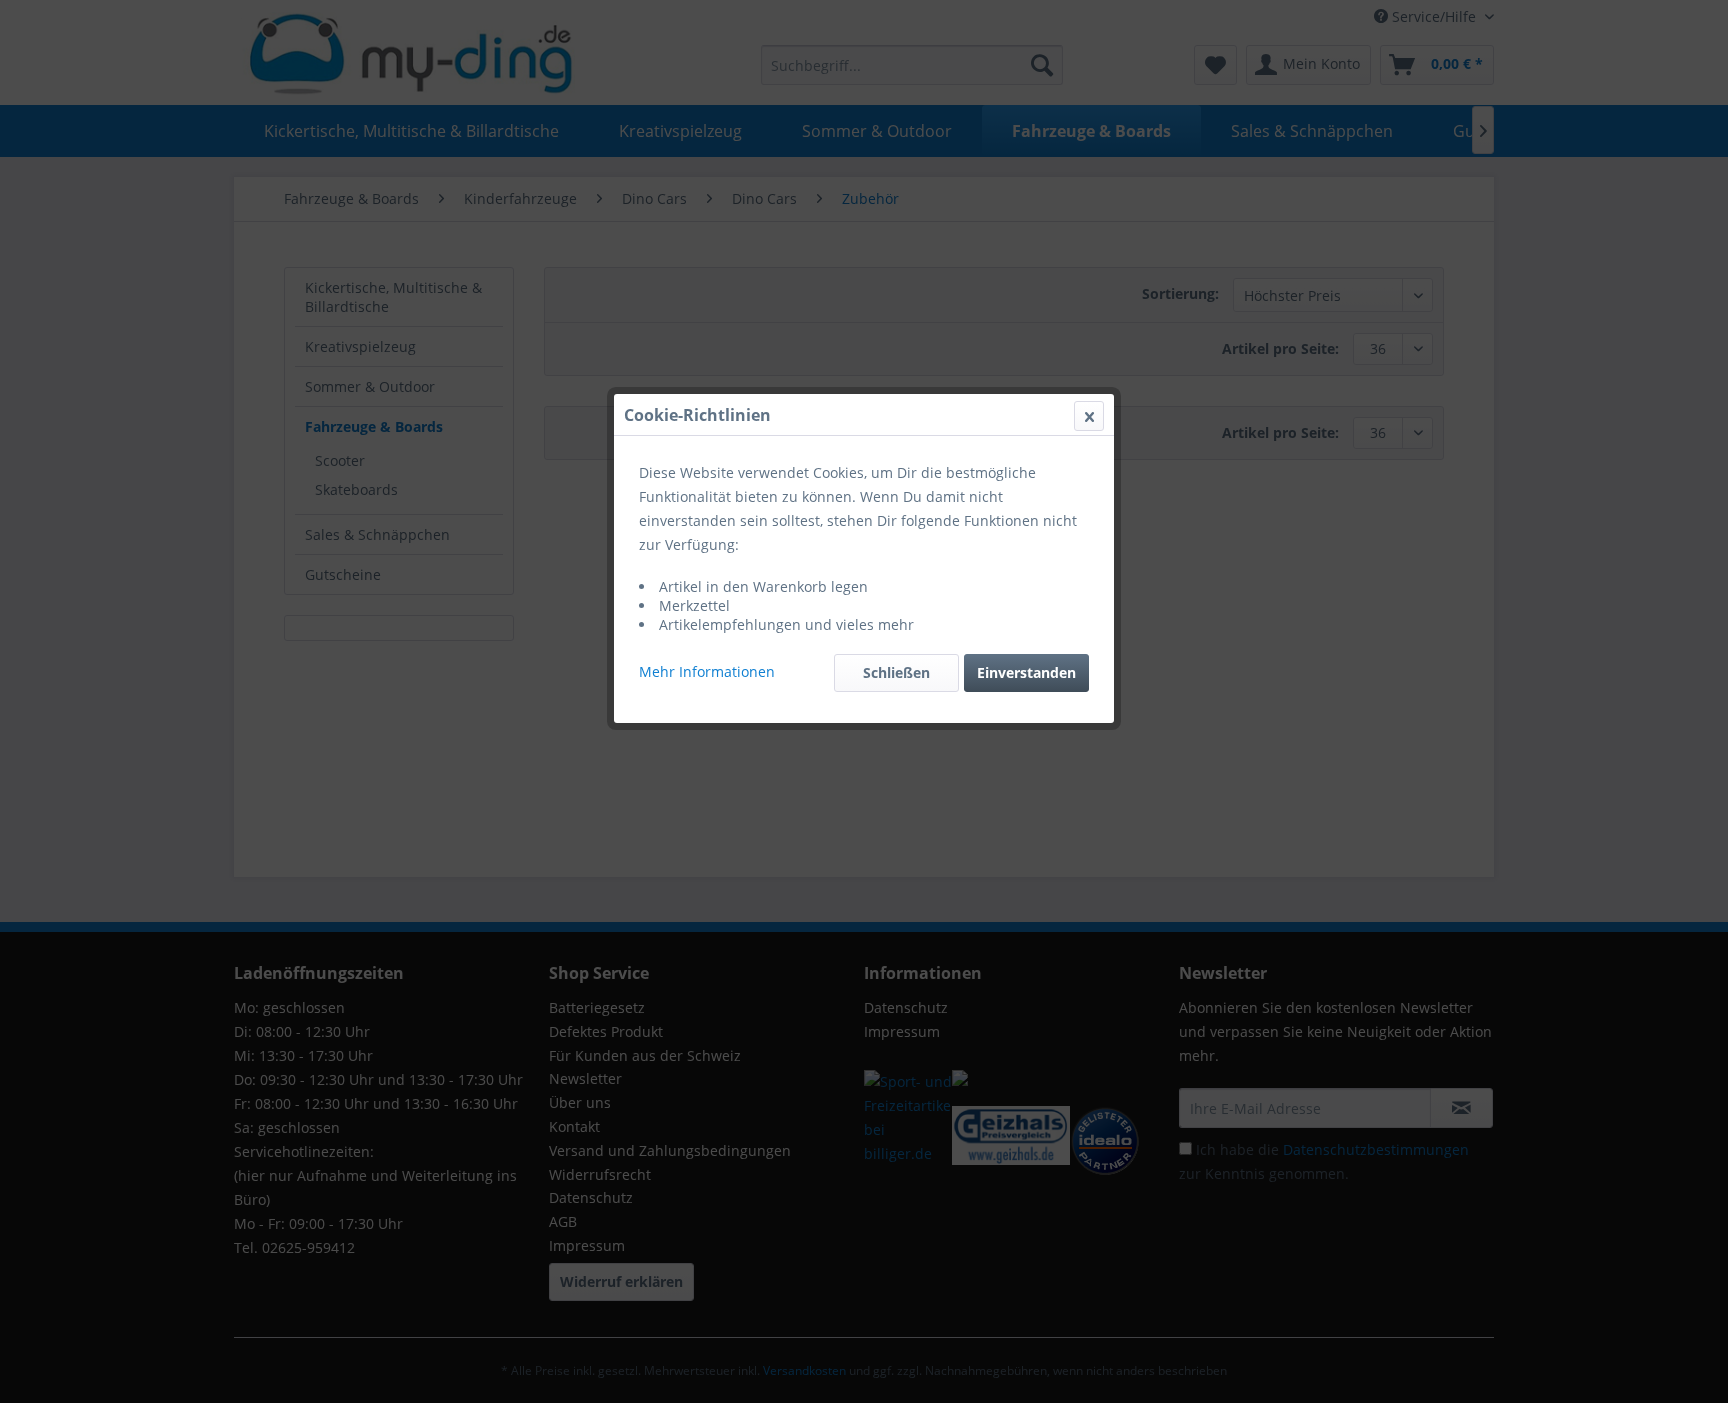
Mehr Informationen (707, 671)
